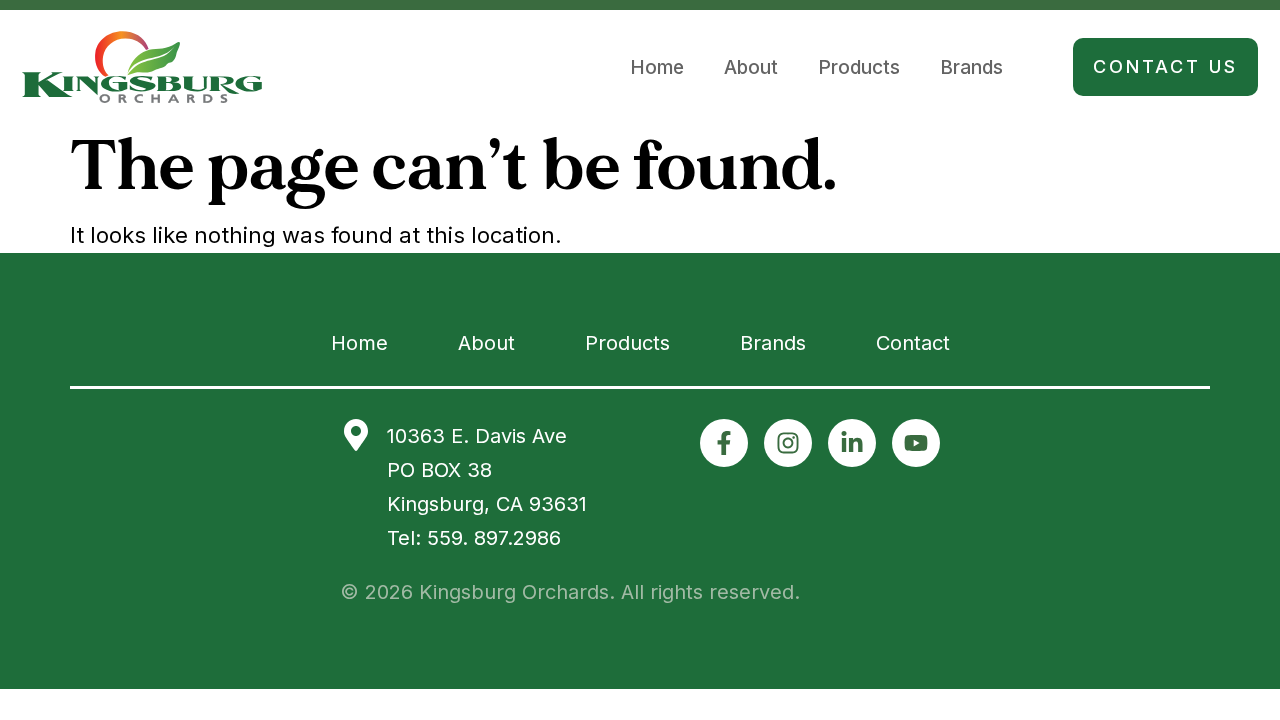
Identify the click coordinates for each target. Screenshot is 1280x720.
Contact (913, 343)
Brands (971, 67)
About (751, 67)
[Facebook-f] (724, 443)
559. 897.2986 (494, 538)
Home (657, 67)
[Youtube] (916, 443)
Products (859, 67)
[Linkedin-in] (852, 443)
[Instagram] (788, 443)
